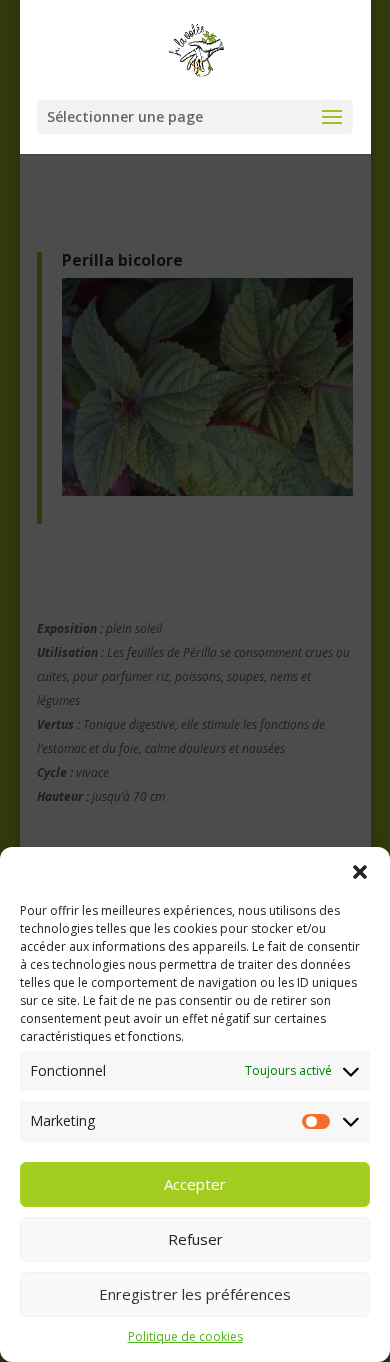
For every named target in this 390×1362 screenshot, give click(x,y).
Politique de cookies (185, 1336)
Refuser (195, 1239)
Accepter (195, 1184)
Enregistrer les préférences (195, 1294)
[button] (360, 872)
